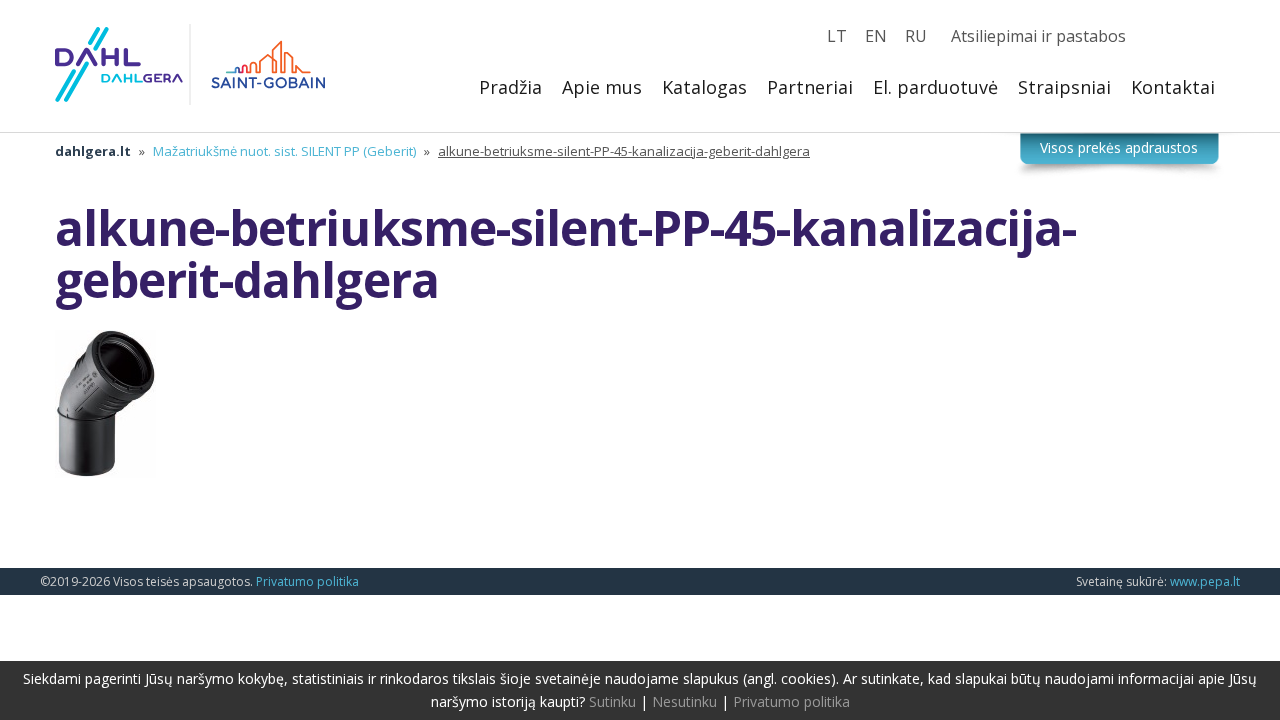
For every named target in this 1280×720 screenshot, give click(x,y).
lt (837, 36)
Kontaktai (1173, 87)
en (876, 36)
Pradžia (510, 87)
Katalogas (704, 87)
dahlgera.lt (93, 151)
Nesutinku (684, 701)
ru (916, 36)
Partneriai (810, 87)
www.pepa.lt (1205, 581)
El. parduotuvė (935, 87)
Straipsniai (1064, 87)
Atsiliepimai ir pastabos (1038, 36)
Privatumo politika (307, 581)
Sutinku (612, 701)
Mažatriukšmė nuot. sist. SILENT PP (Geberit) (284, 151)
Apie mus (602, 87)
